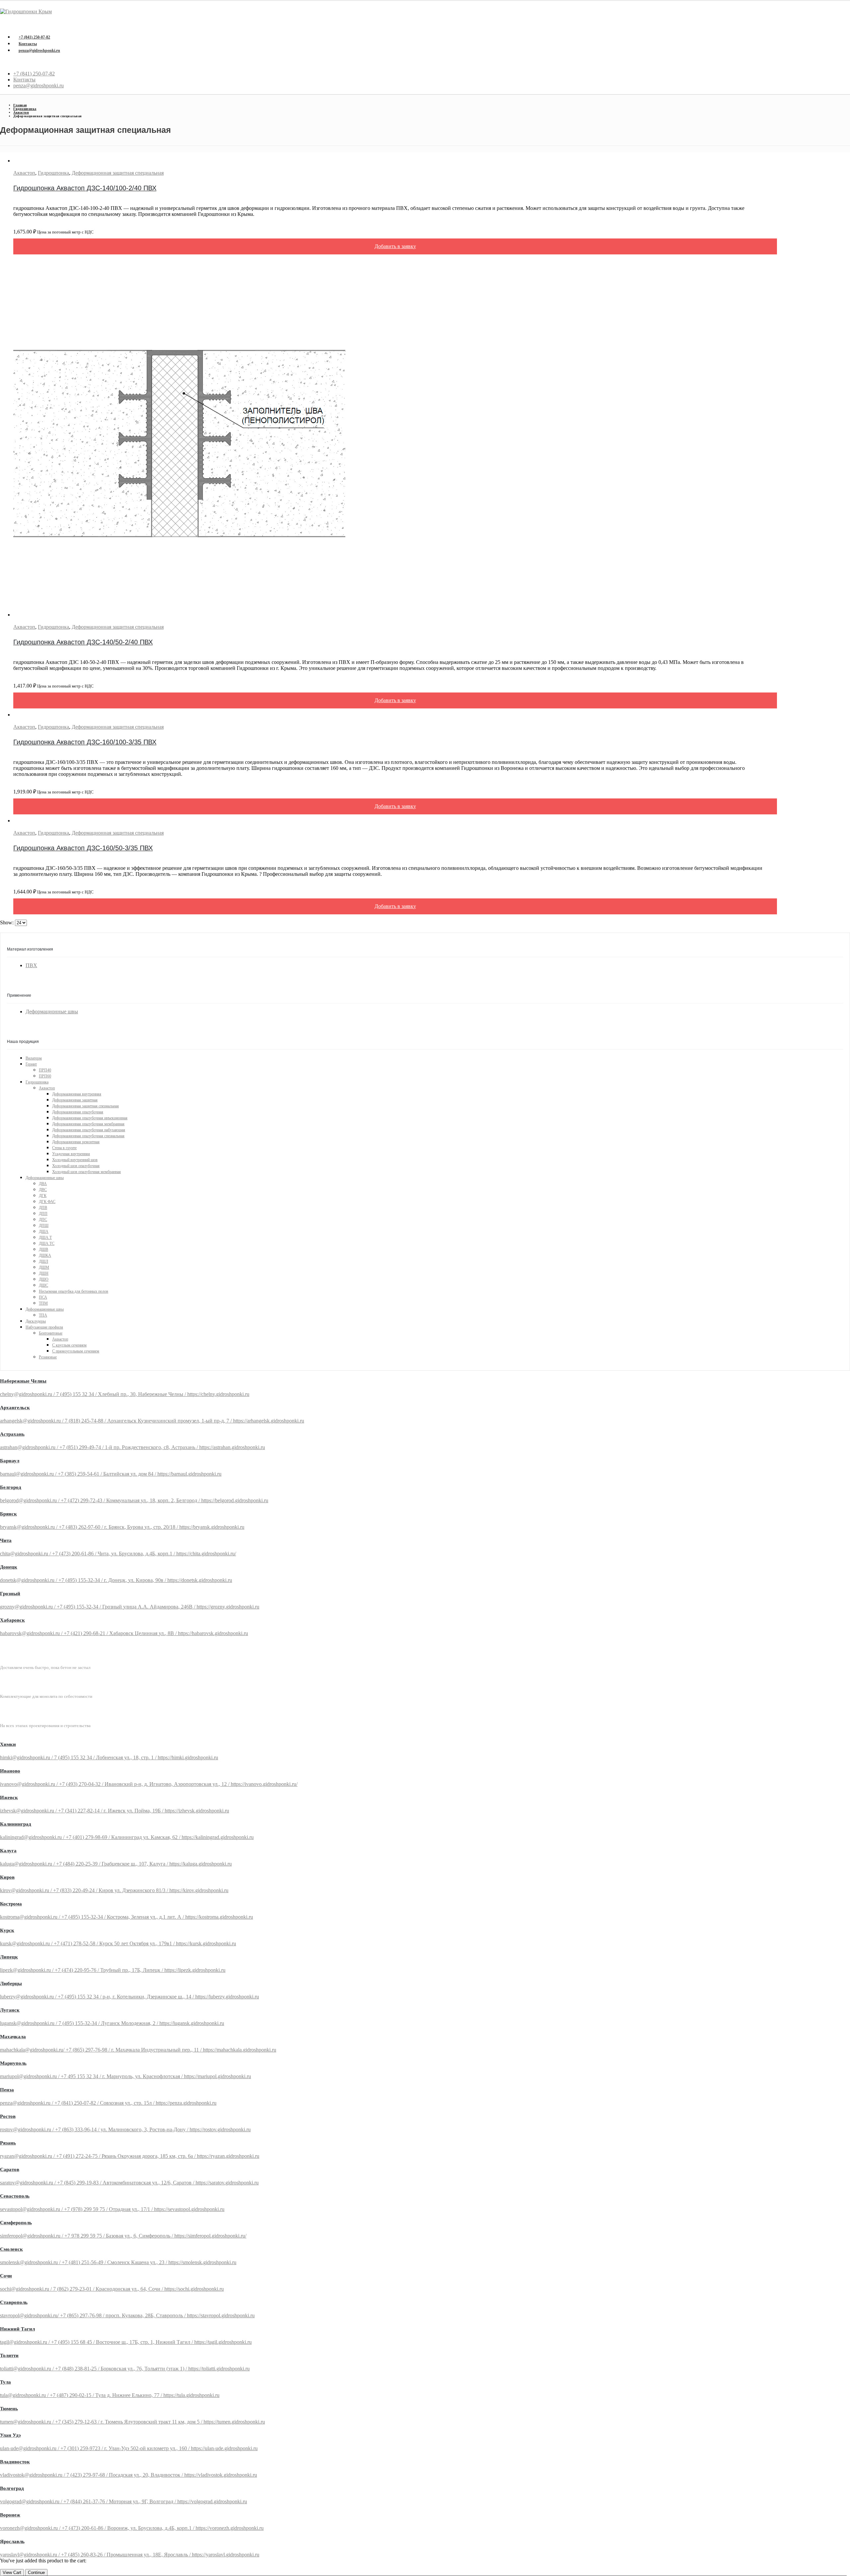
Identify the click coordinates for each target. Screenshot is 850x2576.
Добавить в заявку (395, 246)
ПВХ (31, 965)
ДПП (43, 1214)
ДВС (43, 1190)
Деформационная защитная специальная (118, 173)
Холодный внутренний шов (75, 1160)
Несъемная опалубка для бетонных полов (74, 1291)
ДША (44, 1232)
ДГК (43, 1196)
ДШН (44, 1273)
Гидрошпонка (53, 173)
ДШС (43, 1285)
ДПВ (43, 1208)
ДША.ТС (47, 1243)
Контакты (28, 44)
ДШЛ (43, 1261)
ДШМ (44, 1267)
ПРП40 (45, 1070)
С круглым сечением (69, 1345)
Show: (7, 922)
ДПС (43, 1220)
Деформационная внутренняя (77, 1094)
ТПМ (43, 1303)
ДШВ (43, 1249)
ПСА (43, 1297)
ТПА (43, 1315)
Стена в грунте (64, 1148)
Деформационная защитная (75, 1100)
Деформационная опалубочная (78, 1112)
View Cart (12, 2573)
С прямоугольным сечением (76, 1351)
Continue (36, 2573)
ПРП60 (45, 1076)
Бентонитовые (51, 1333)
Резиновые (48, 1357)
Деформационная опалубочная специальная (88, 1136)
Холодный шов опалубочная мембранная (86, 1172)
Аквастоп (24, 173)
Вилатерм (34, 1058)
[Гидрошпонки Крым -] (26, 11)
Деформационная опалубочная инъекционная (90, 1118)
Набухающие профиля (44, 1327)
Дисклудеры (36, 1321)
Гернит (31, 1064)
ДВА (43, 1184)
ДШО (44, 1279)
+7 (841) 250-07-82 (34, 37)
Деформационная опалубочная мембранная (88, 1124)
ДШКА (45, 1255)
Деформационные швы (52, 1012)
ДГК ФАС (47, 1202)
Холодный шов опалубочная (76, 1166)
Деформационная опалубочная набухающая (89, 1130)
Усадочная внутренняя (71, 1154)
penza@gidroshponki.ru (39, 50)
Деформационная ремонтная (76, 1142)
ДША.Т (45, 1238)
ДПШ (44, 1226)
